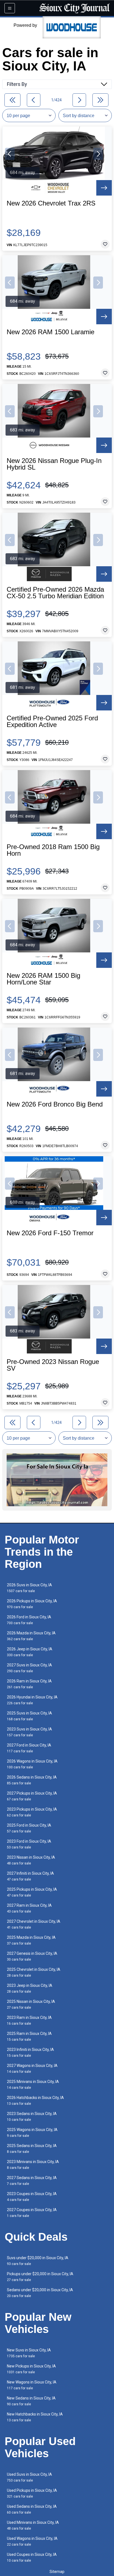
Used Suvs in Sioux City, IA (29, 2477)
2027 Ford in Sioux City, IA (29, 1748)
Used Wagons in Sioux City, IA (32, 2541)
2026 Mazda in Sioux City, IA (31, 1636)
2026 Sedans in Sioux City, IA (32, 1780)
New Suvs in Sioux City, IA (29, 2353)
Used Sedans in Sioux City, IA (32, 2509)
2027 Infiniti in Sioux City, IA (30, 1876)
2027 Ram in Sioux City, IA (29, 1908)
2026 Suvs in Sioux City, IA (29, 1588)
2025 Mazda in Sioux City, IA (31, 1940)
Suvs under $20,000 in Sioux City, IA (38, 2261)
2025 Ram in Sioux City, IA (29, 2036)
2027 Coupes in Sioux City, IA (32, 2213)
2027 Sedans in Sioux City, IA (32, 2181)
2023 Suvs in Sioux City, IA (29, 1732)
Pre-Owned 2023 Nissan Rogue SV (53, 1365)
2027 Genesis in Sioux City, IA (32, 1956)
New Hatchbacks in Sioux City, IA (35, 2417)
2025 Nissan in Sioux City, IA (31, 2004)
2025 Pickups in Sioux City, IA (32, 1892)
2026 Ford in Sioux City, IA (29, 1620)
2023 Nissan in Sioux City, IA (31, 1860)
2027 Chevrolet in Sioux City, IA (34, 1924)
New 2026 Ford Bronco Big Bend (55, 1104)
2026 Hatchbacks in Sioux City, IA (35, 2100)
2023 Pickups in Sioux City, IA (32, 1812)
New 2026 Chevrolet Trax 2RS (51, 203)
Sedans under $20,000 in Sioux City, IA (40, 2293)
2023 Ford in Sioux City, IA (29, 1844)
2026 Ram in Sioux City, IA (29, 1684)
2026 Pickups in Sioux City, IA (32, 1604)
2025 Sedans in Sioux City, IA (32, 2149)
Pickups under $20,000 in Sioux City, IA (40, 2277)
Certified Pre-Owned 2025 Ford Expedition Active (52, 721)
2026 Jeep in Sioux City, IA (30, 1652)
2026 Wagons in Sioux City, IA (32, 1764)
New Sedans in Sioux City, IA (31, 2401)
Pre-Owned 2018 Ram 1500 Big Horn (53, 850)
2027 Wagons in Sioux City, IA (32, 2068)
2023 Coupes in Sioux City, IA (32, 2197)
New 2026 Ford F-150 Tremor (50, 1233)
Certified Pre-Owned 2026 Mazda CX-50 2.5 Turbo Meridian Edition (55, 593)
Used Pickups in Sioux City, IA (32, 2493)
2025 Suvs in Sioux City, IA (29, 1716)
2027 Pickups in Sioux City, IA (32, 1796)
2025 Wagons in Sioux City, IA (32, 2133)
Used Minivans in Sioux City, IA (33, 2525)
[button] (10, 154)
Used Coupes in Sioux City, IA (32, 2557)
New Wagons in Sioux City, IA (32, 2385)
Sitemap (57, 2572)
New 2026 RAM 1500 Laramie (50, 332)
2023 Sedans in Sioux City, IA (32, 2117)
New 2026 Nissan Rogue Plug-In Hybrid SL (54, 464)
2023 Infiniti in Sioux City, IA (30, 2052)
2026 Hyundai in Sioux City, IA (32, 1700)
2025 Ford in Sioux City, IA (29, 1828)
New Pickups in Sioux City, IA (31, 2369)
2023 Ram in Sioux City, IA (29, 2020)
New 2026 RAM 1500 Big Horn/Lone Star (43, 979)
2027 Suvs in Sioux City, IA (29, 1668)
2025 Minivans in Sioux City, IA (33, 2084)
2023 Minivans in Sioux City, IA (33, 2165)
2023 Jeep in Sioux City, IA (30, 1988)
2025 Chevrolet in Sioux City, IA (34, 1972)
